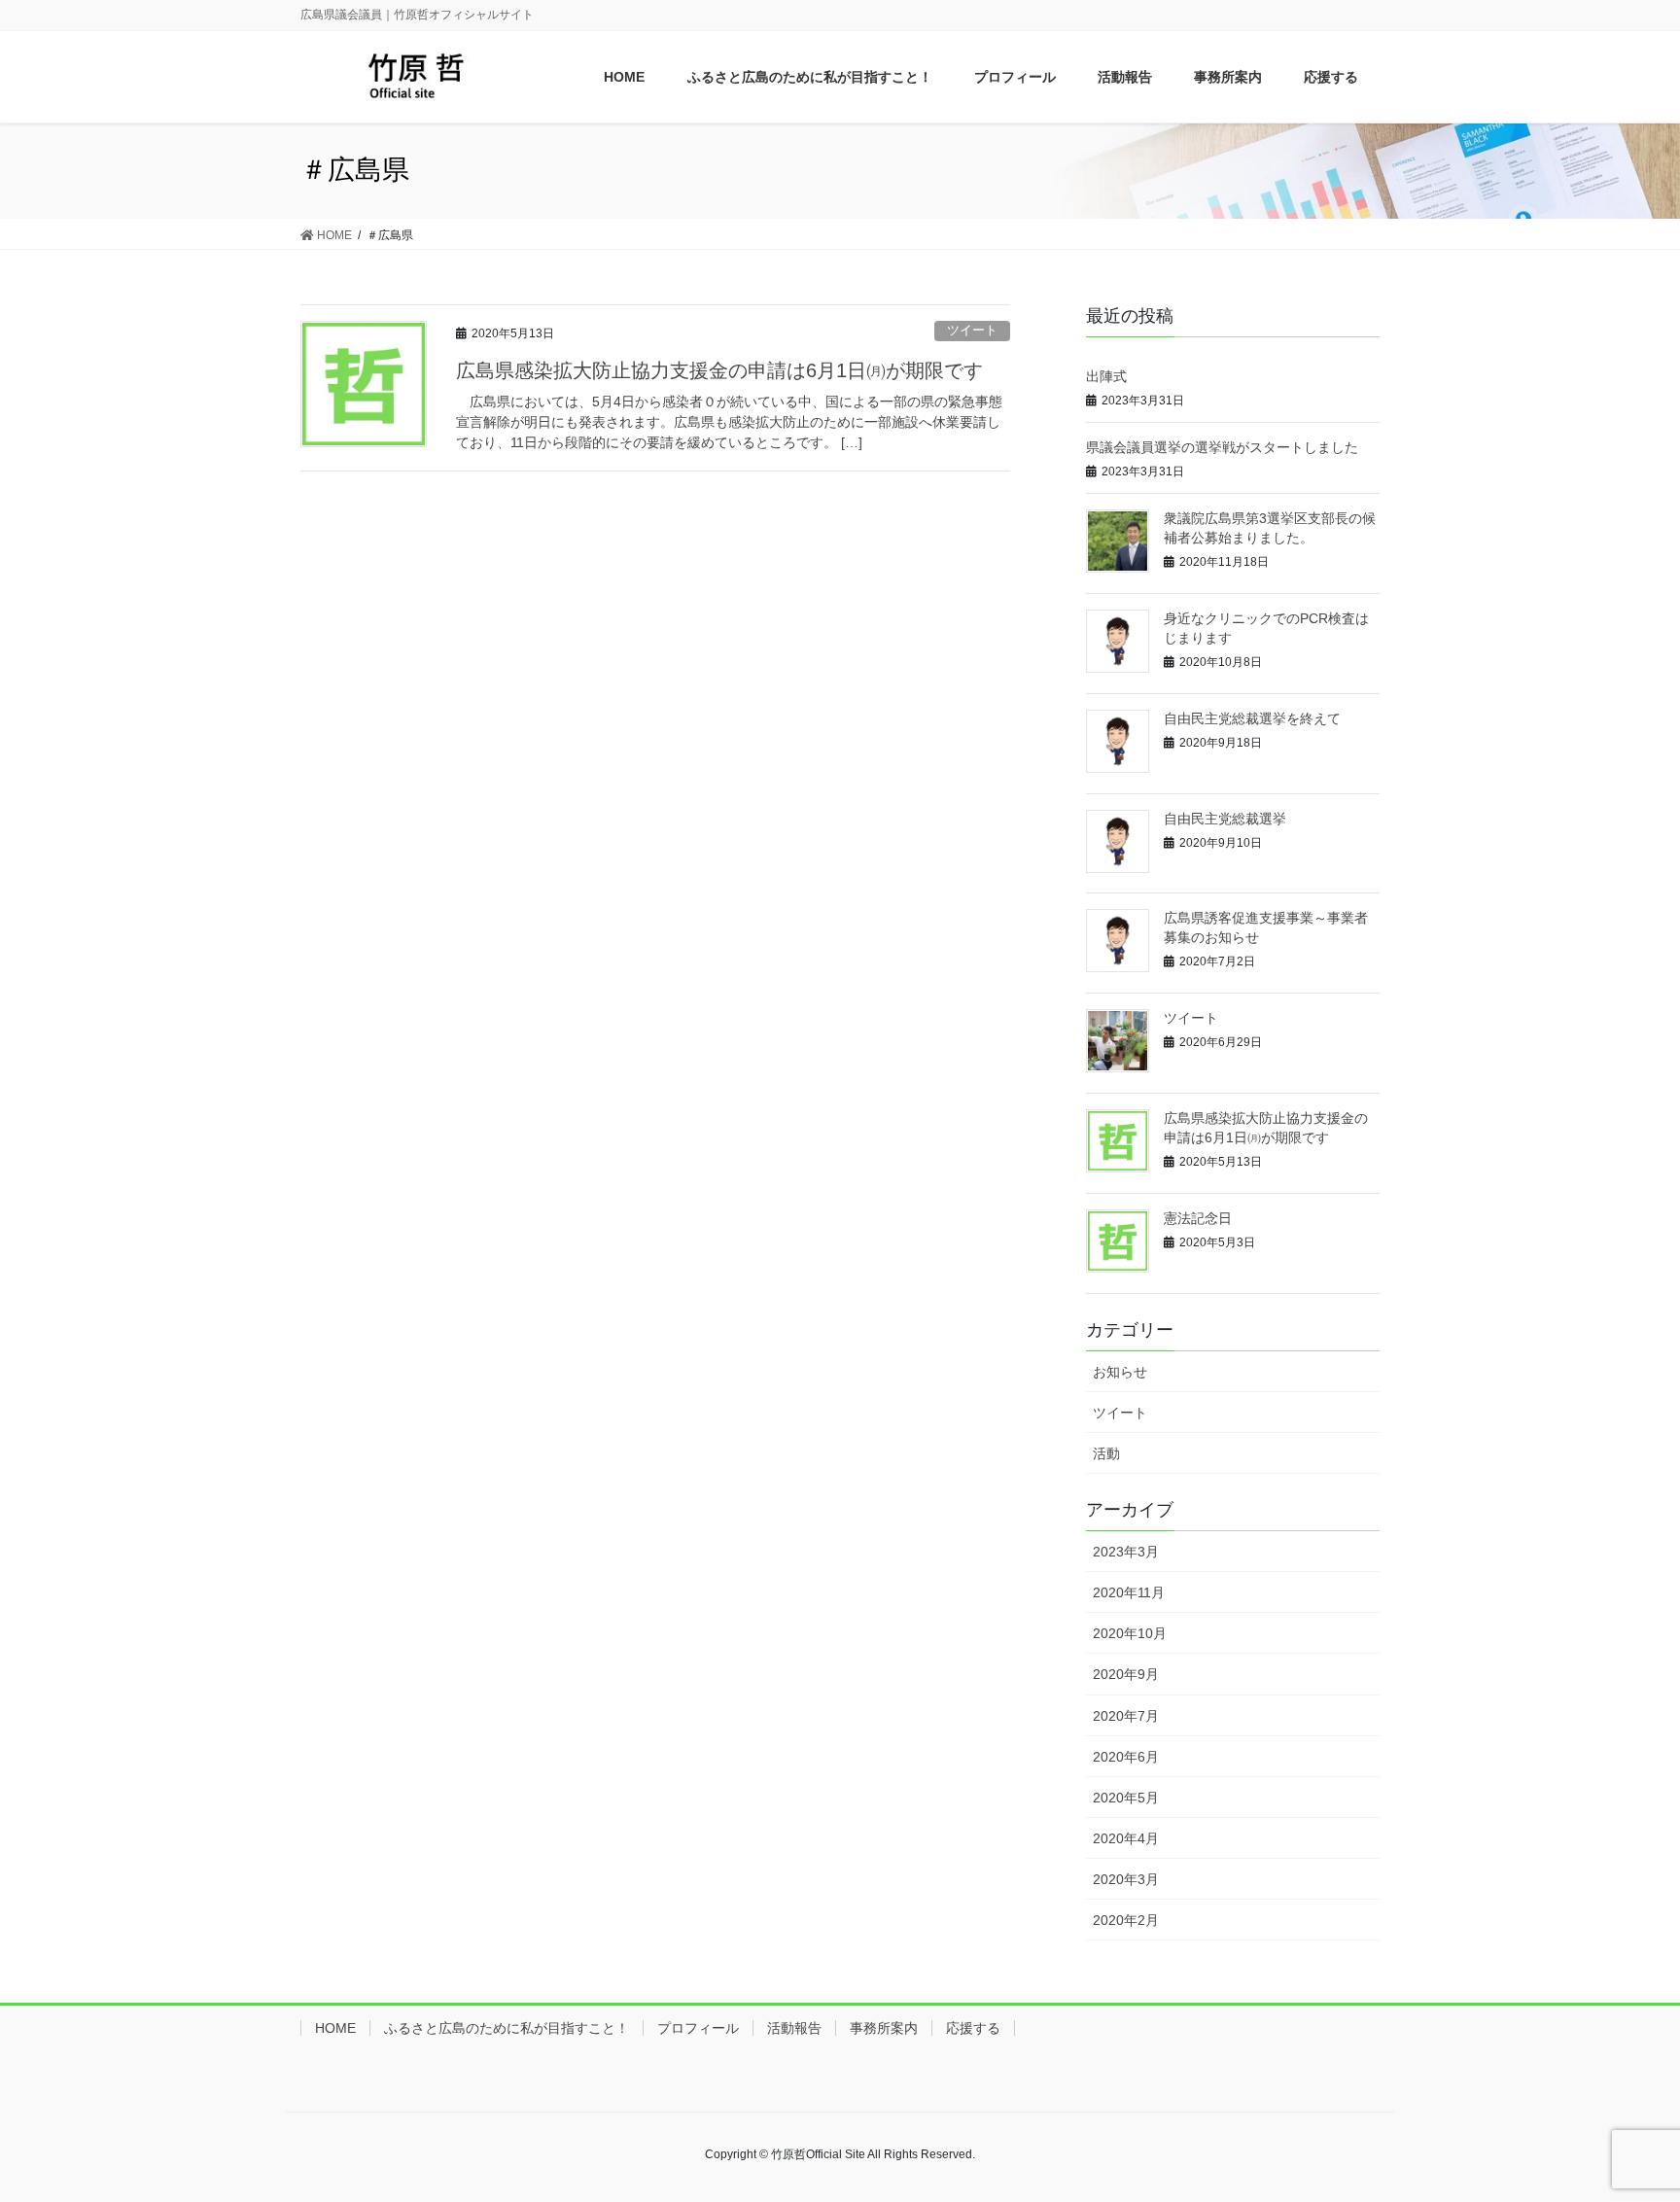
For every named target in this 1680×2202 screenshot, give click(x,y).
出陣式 (1106, 376)
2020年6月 (1126, 1757)
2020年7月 (1126, 1716)
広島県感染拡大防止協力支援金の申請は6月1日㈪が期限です (719, 370)
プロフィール (698, 2028)
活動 (1106, 1453)
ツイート (972, 330)
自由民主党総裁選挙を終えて (1252, 718)
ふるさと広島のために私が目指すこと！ (507, 2028)
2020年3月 (1126, 1879)
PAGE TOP (1645, 2111)
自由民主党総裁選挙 (1225, 819)
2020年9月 (1126, 1674)
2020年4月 (1126, 1838)
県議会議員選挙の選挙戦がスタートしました (1222, 447)
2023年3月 (1126, 1552)
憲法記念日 (1198, 1218)
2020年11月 (1129, 1592)
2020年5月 (1126, 1798)
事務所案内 (884, 2028)
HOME (335, 2028)
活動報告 (794, 2028)
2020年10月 (1130, 1633)
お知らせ (1120, 1372)
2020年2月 (1126, 1920)
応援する (973, 2028)
